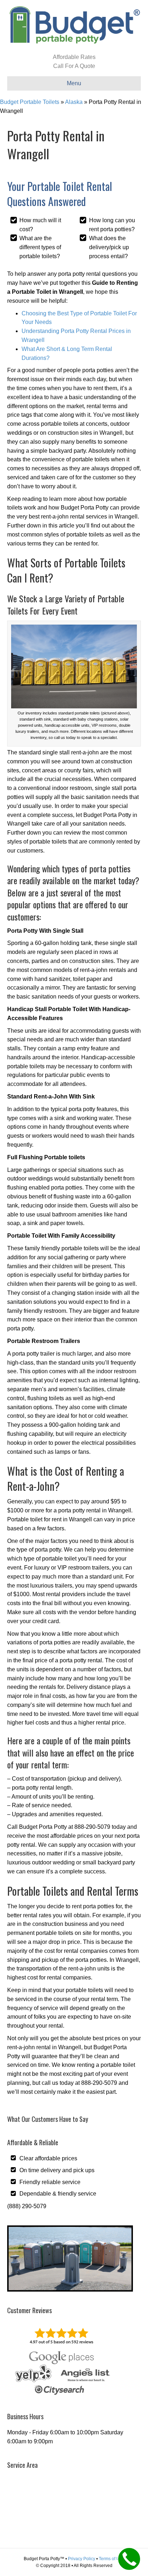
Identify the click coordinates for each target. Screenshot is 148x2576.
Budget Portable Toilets (30, 102)
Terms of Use (112, 2559)
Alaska (74, 102)
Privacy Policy (82, 2559)
